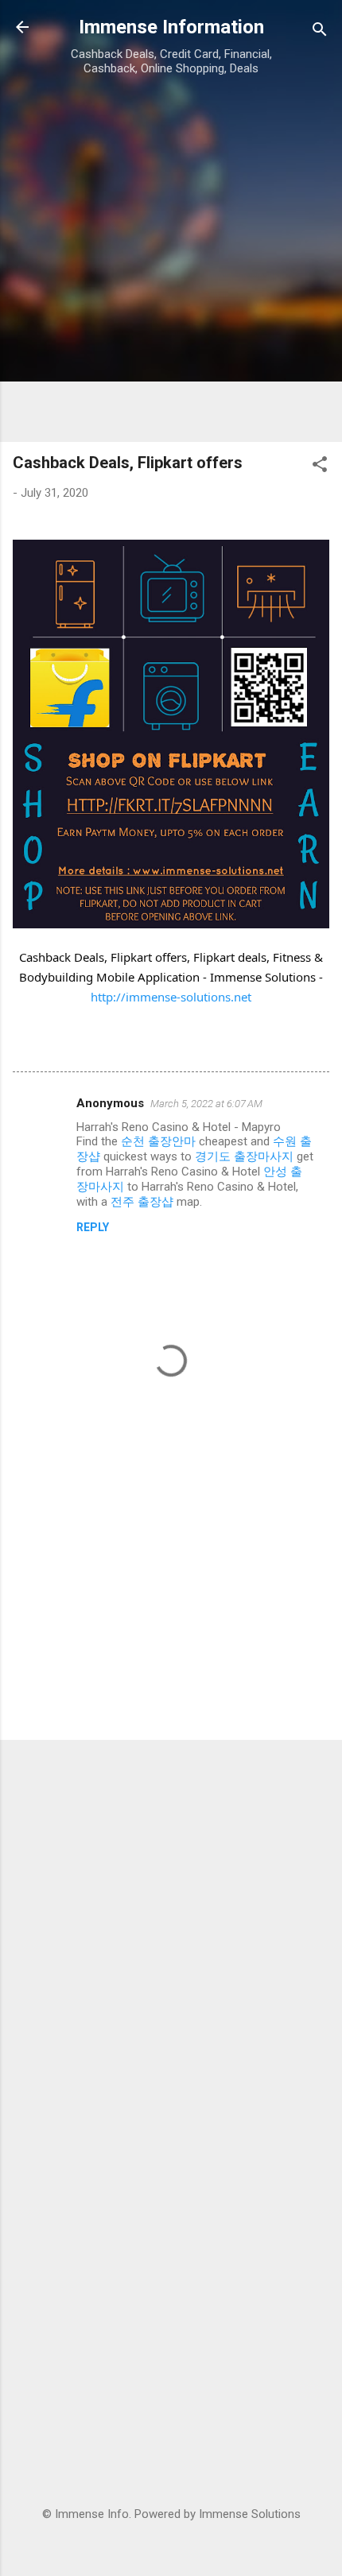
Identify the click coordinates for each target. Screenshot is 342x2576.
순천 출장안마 (158, 1141)
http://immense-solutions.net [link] (171, 997)
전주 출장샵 (142, 1202)
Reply (93, 1227)
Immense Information (171, 27)
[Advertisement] (171, 258)
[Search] (320, 32)
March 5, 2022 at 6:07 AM (206, 1104)
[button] (320, 467)
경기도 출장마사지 (244, 1156)
